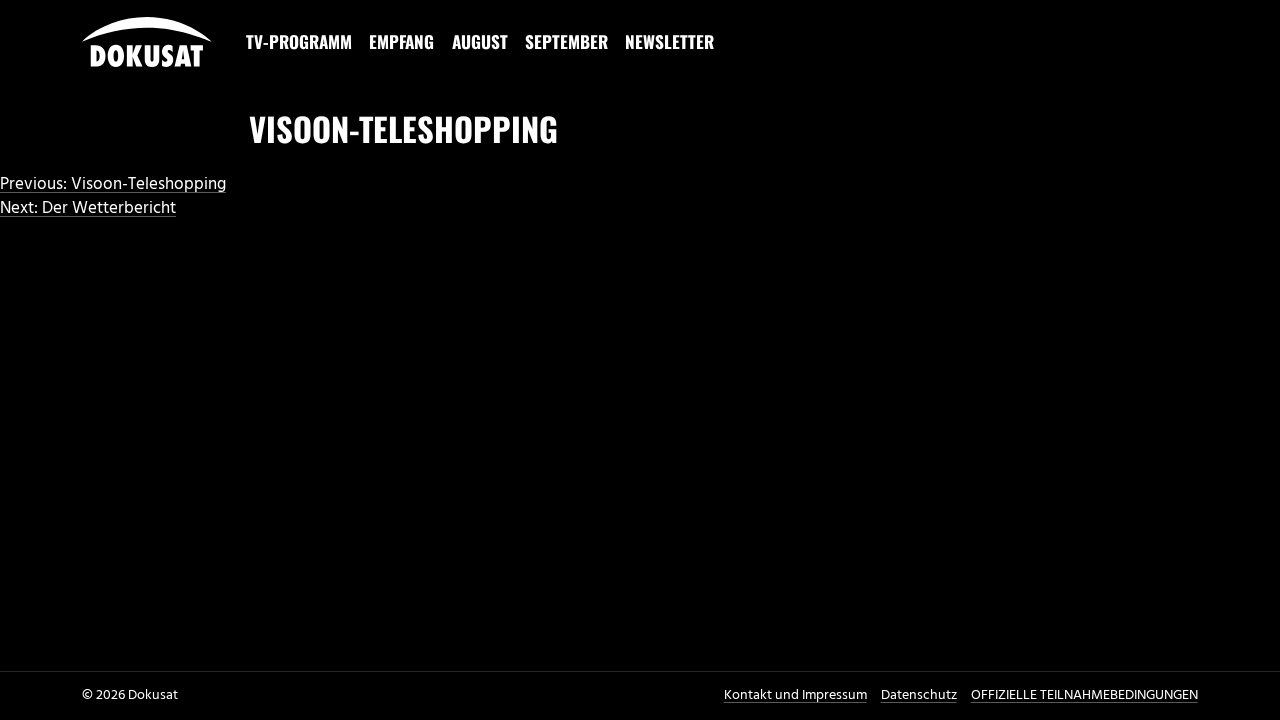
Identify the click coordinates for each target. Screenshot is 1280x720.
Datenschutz (919, 695)
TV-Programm (299, 41)
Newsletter (669, 41)
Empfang (401, 41)
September (566, 41)
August (480, 41)
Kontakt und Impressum (795, 695)
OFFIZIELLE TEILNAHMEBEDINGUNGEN (1084, 695)
